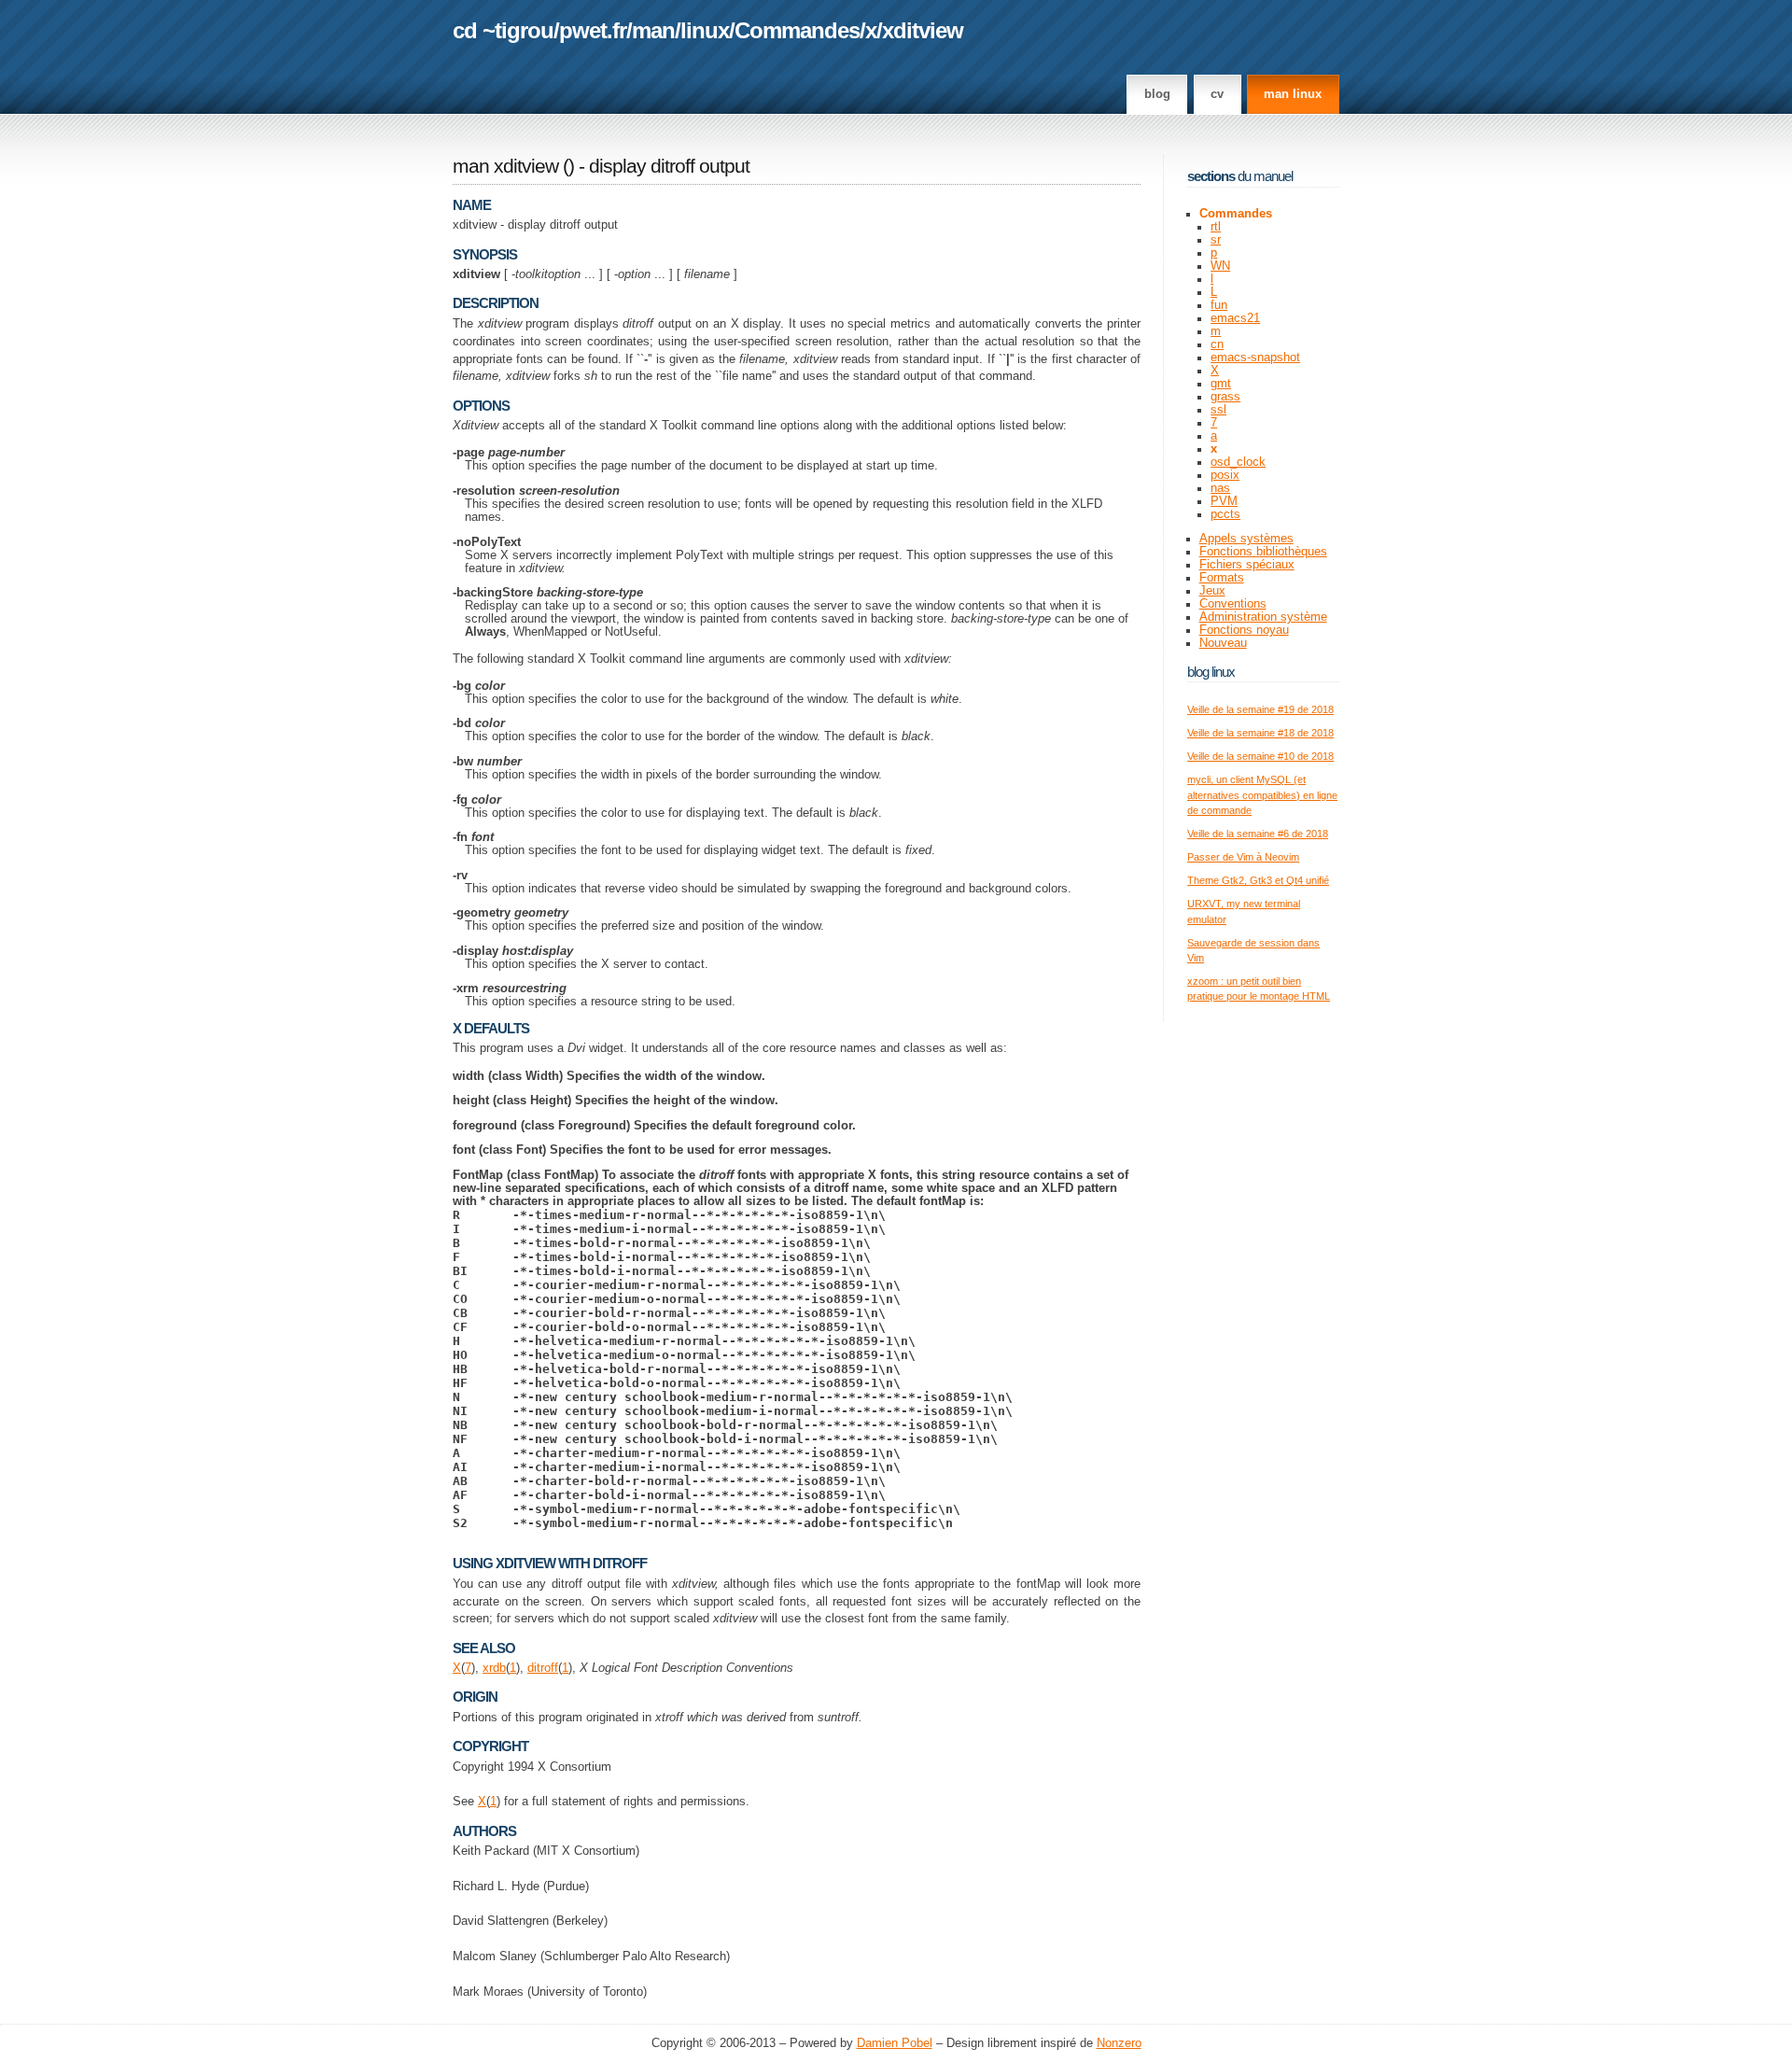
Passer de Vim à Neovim (1243, 857)
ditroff (543, 1668)
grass (1225, 397)
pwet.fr (593, 30)
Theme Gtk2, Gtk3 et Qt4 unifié (1258, 880)
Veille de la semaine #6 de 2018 (1258, 834)
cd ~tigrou (503, 30)
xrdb (494, 1668)
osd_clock (1238, 462)
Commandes (797, 30)
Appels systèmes (1246, 539)
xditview (923, 30)
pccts (1225, 514)
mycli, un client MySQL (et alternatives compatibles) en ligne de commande (1262, 795)
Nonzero (1119, 2043)
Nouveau (1223, 643)
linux (705, 30)
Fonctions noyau (1244, 630)
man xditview (505, 166)
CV (1217, 94)
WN (1220, 266)
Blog (1157, 94)
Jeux (1212, 591)
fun (1219, 305)
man (653, 30)
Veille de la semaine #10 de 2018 (1260, 756)
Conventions (1233, 604)
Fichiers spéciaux (1247, 565)
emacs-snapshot (1255, 358)
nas (1220, 488)
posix (1225, 475)
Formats (1222, 578)
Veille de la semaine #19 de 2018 (1260, 709)
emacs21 (1235, 318)
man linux (1293, 94)
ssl (1218, 410)
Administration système (1263, 617)
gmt (1221, 384)
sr (1216, 240)
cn (1217, 344)
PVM (1224, 501)
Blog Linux (1211, 672)
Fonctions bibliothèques (1263, 552)
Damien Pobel (895, 2043)
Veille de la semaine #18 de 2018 (1260, 733)
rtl (1216, 227)
